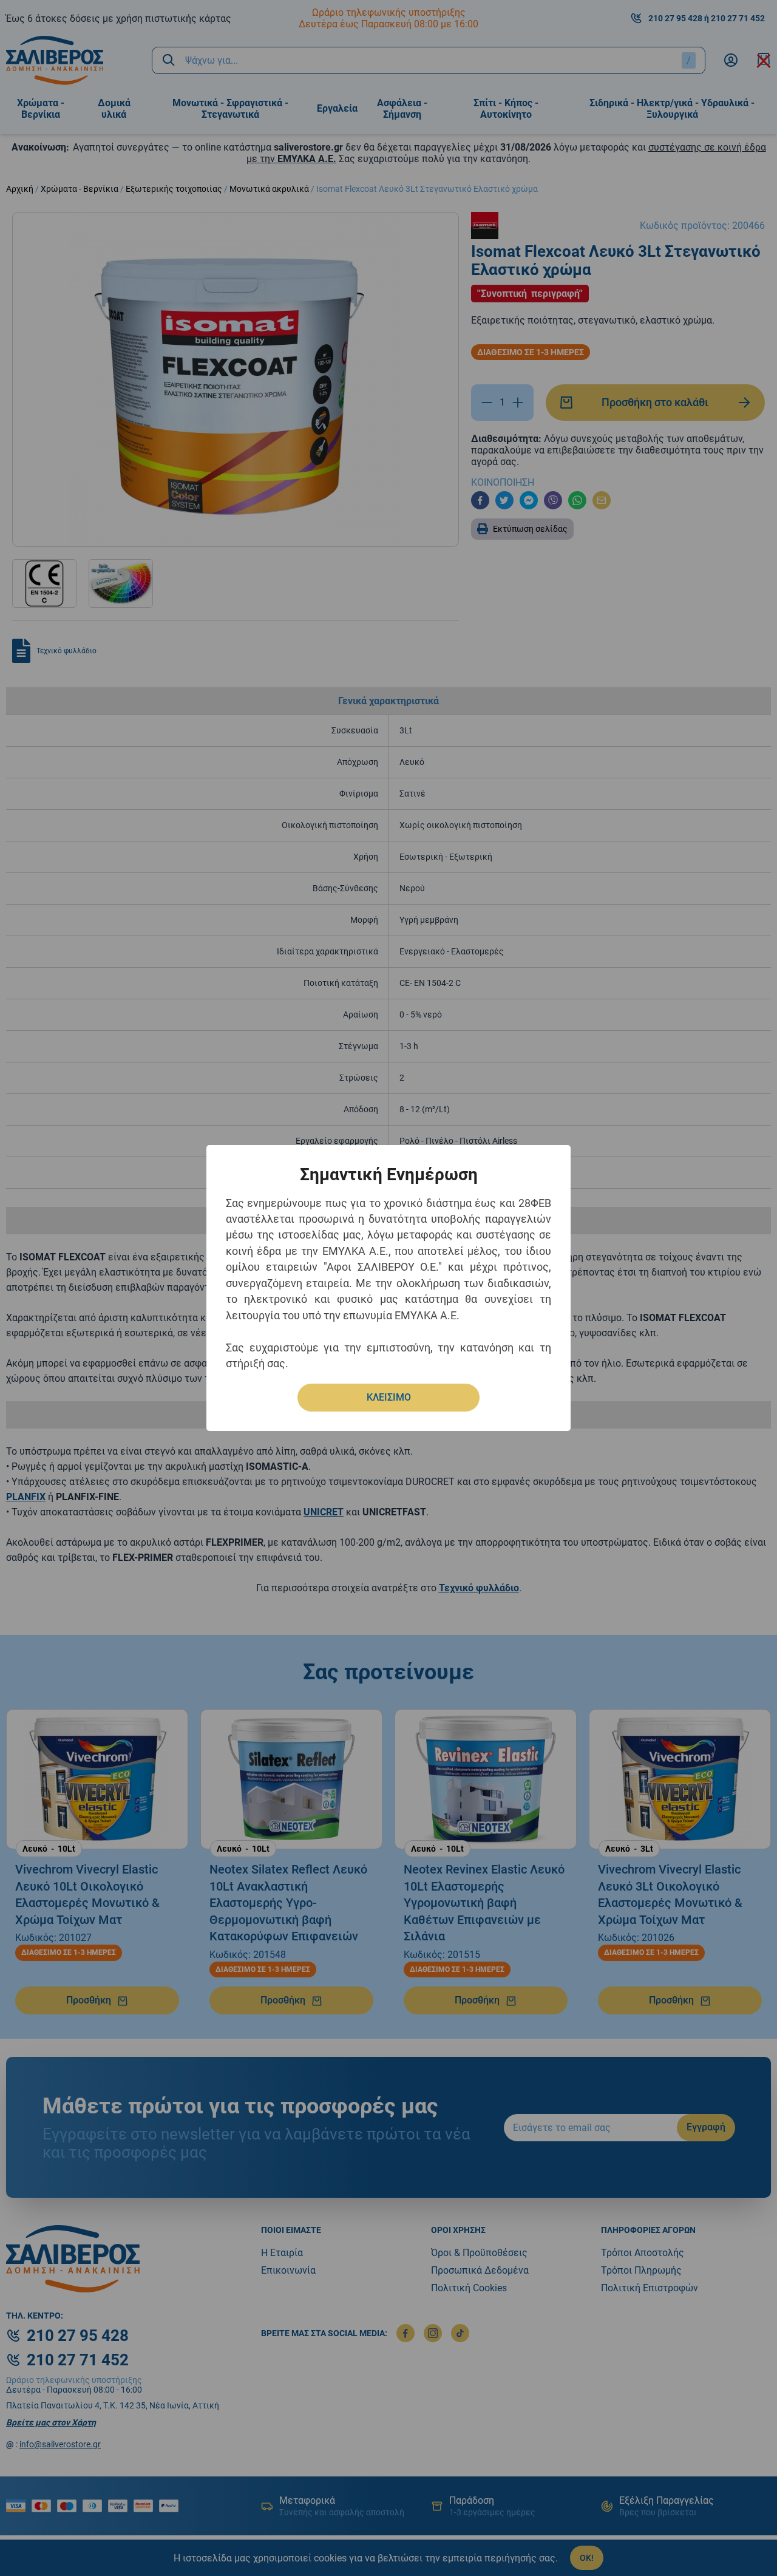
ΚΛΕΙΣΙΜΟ (389, 1397)
